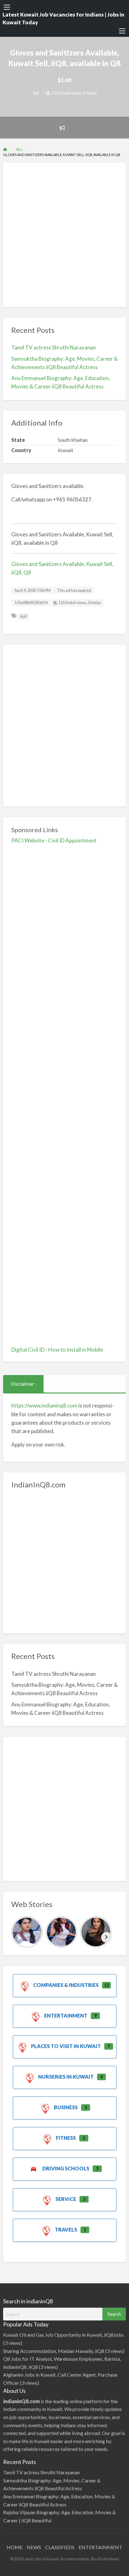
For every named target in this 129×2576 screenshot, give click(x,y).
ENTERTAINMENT (101, 2547)
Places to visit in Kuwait (66, 2046)
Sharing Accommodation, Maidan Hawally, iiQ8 (54, 2351)
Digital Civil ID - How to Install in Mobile (57, 1350)
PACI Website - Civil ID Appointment (54, 840)
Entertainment (66, 2015)
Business (66, 2107)
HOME (15, 2547)
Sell (36, 93)
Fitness (66, 2138)
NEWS (34, 2547)
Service (66, 2199)
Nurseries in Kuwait (66, 2077)
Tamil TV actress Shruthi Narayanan (54, 347)
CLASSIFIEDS (60, 2547)
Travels (66, 2230)
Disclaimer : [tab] (23, 1384)
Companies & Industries (66, 1985)
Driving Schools (66, 2168)
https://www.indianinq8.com (44, 1405)
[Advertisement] (64, 235)
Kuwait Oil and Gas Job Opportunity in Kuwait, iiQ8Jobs (63, 2335)
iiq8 (23, 616)
